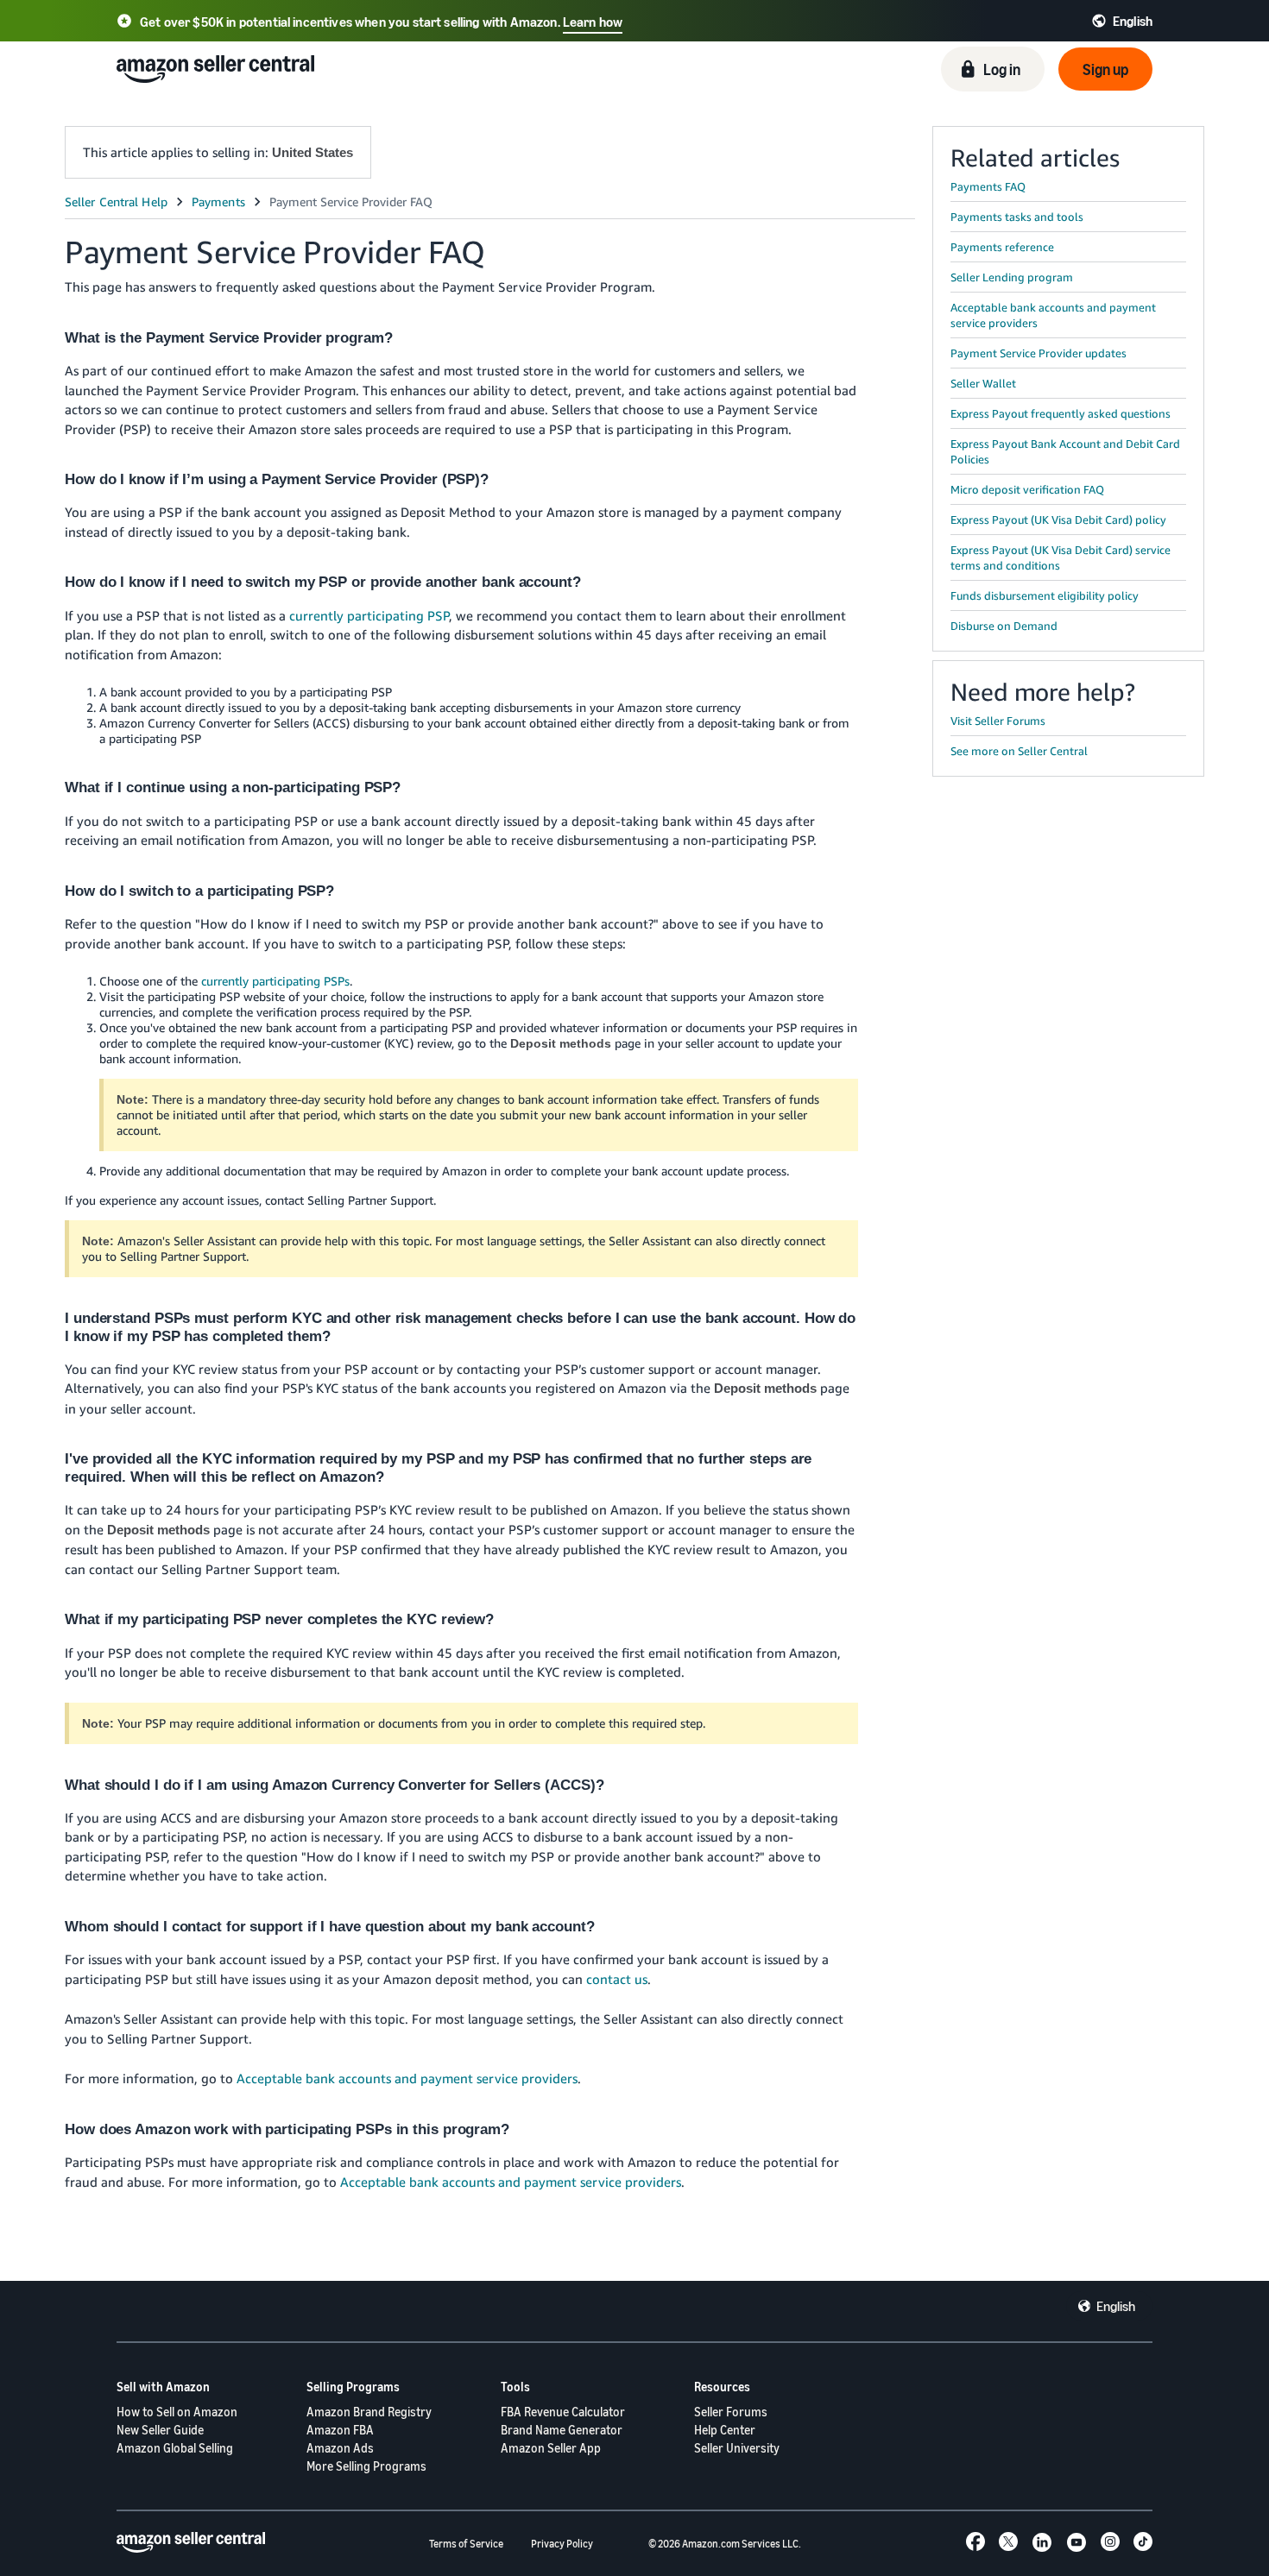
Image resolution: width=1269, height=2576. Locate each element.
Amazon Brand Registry (369, 2412)
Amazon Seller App (551, 2448)
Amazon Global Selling (175, 2448)
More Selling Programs (366, 2466)
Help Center (725, 2430)
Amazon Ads (340, 2448)
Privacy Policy (562, 2544)
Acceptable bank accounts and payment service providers (407, 2078)
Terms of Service (466, 2544)
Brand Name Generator (562, 2430)
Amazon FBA (340, 2430)
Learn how (593, 22)
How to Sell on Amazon (177, 2412)
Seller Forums (731, 2412)
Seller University (737, 2448)
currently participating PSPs (275, 981)
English (1116, 2306)
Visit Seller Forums (998, 721)
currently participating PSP (369, 615)
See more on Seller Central (1019, 751)
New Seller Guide (160, 2430)
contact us (617, 1979)
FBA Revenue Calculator (563, 2412)
